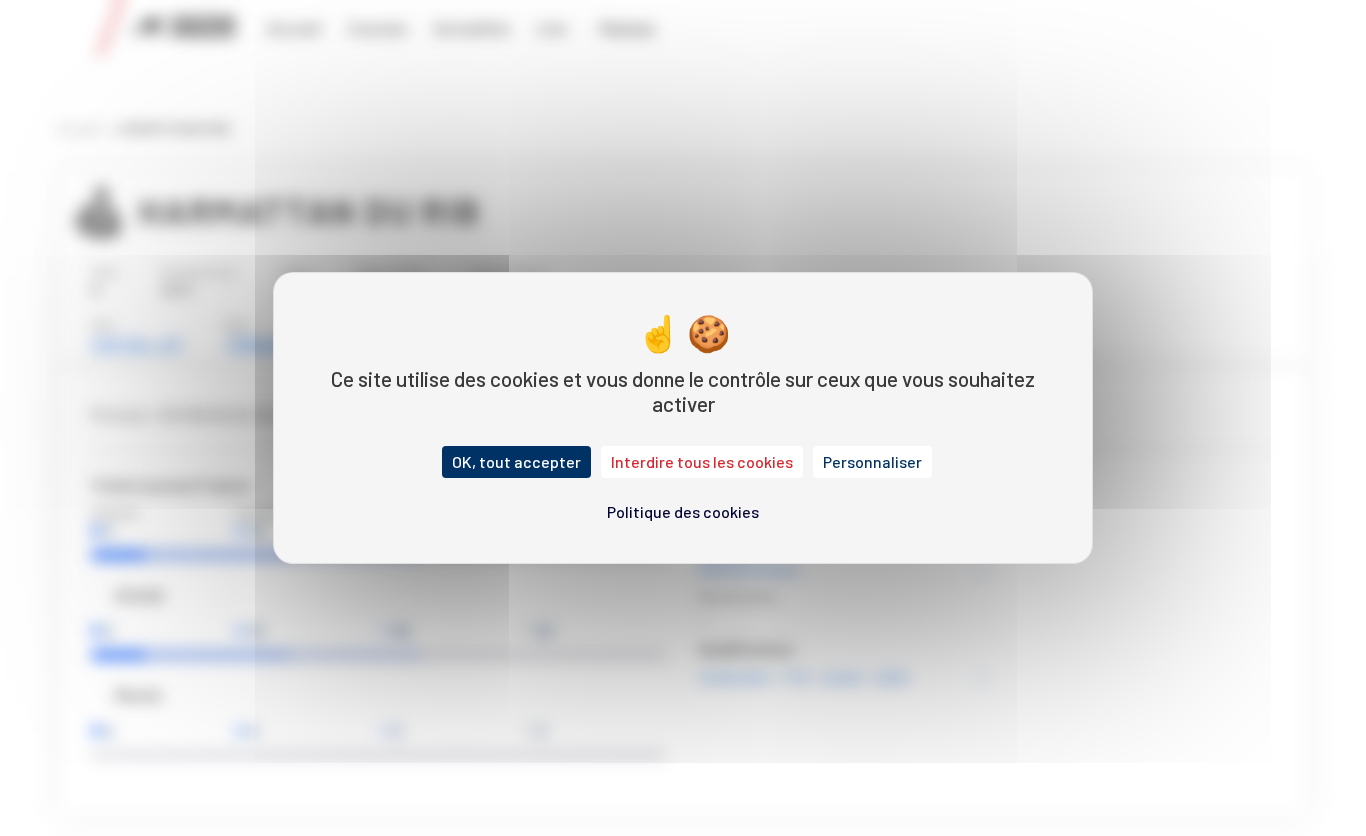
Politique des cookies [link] (683, 511)
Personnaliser (872, 461)
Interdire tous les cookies (702, 461)
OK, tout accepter (516, 461)
